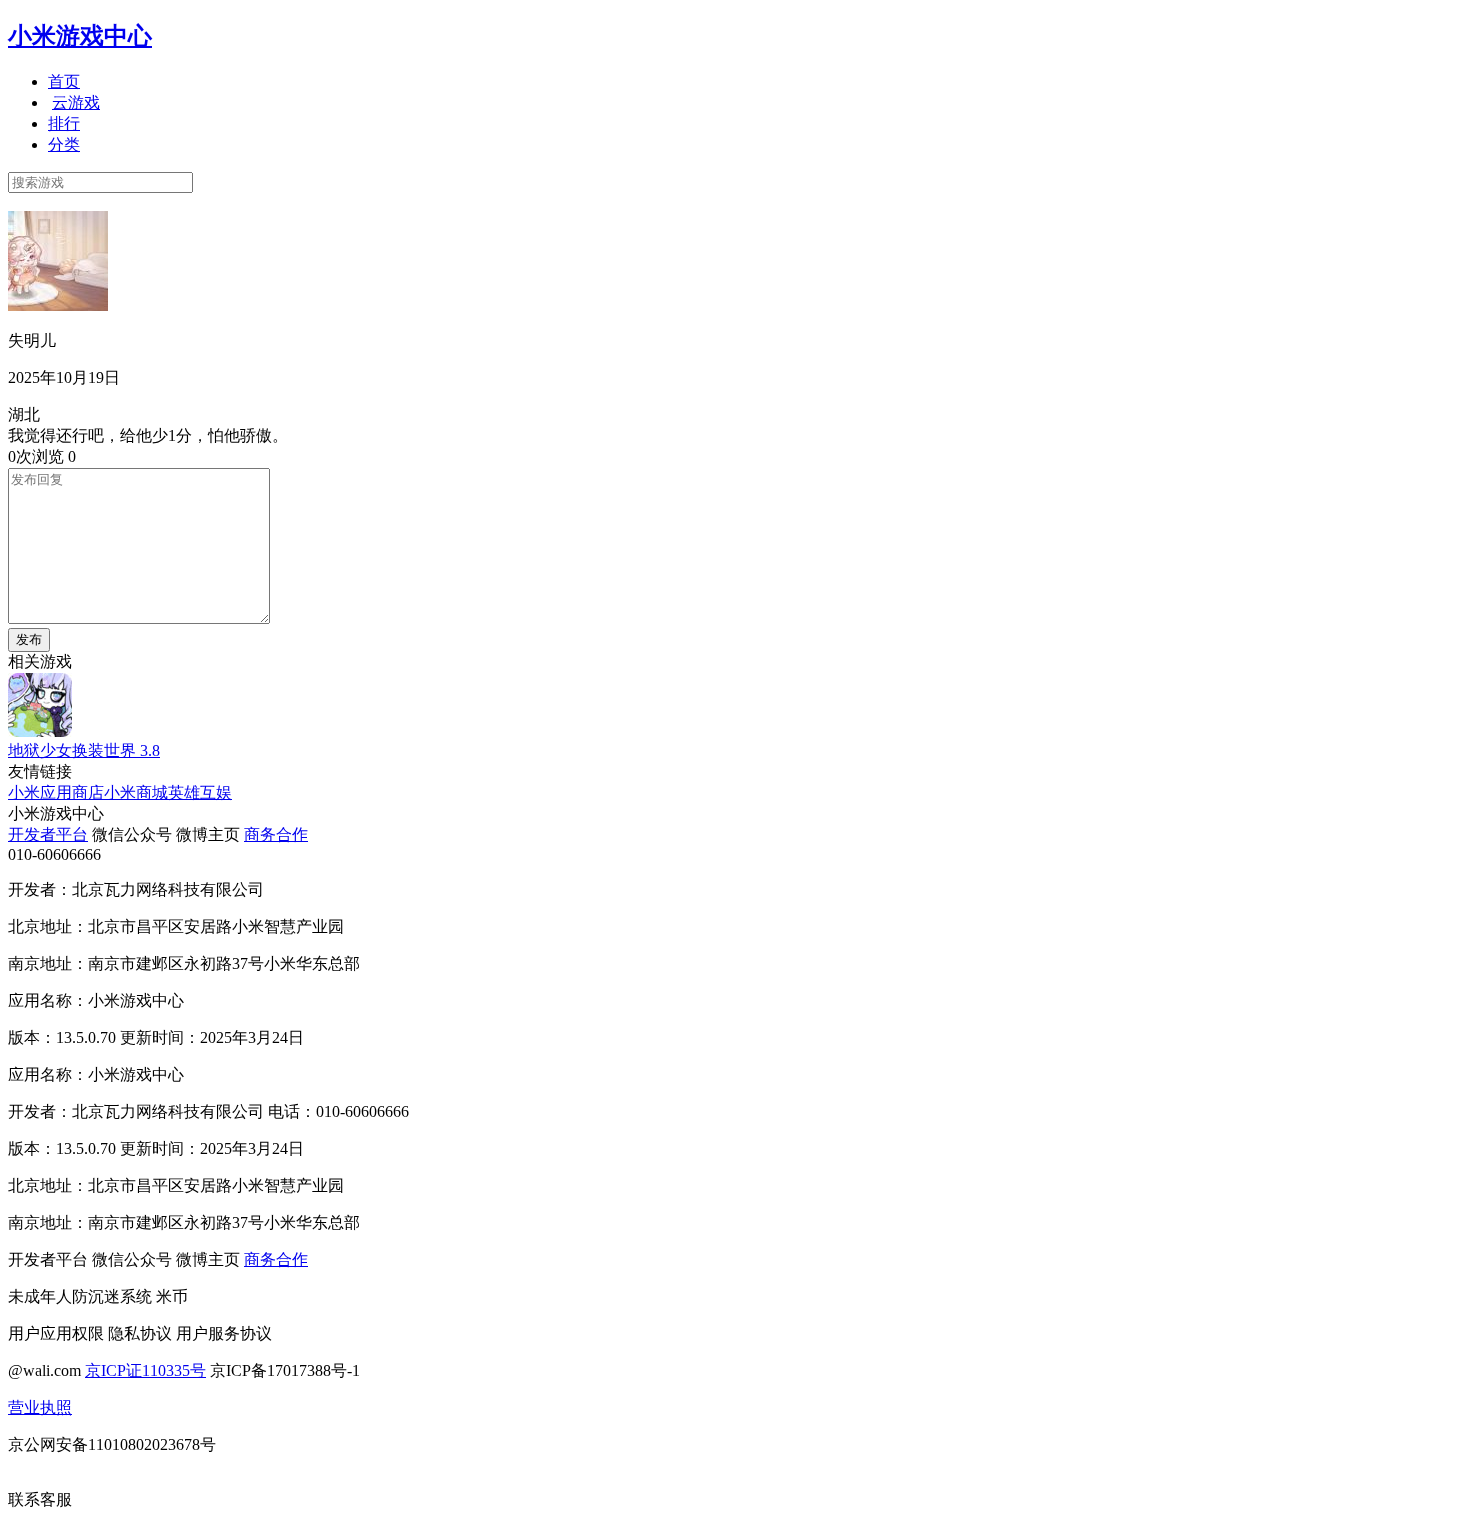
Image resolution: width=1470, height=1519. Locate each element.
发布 (29, 639)
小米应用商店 (56, 792)
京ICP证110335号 (145, 1370)
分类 (64, 144)
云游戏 (76, 102)
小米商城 (136, 792)
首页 (64, 81)
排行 (64, 123)
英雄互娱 (200, 792)
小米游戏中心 (80, 36)
